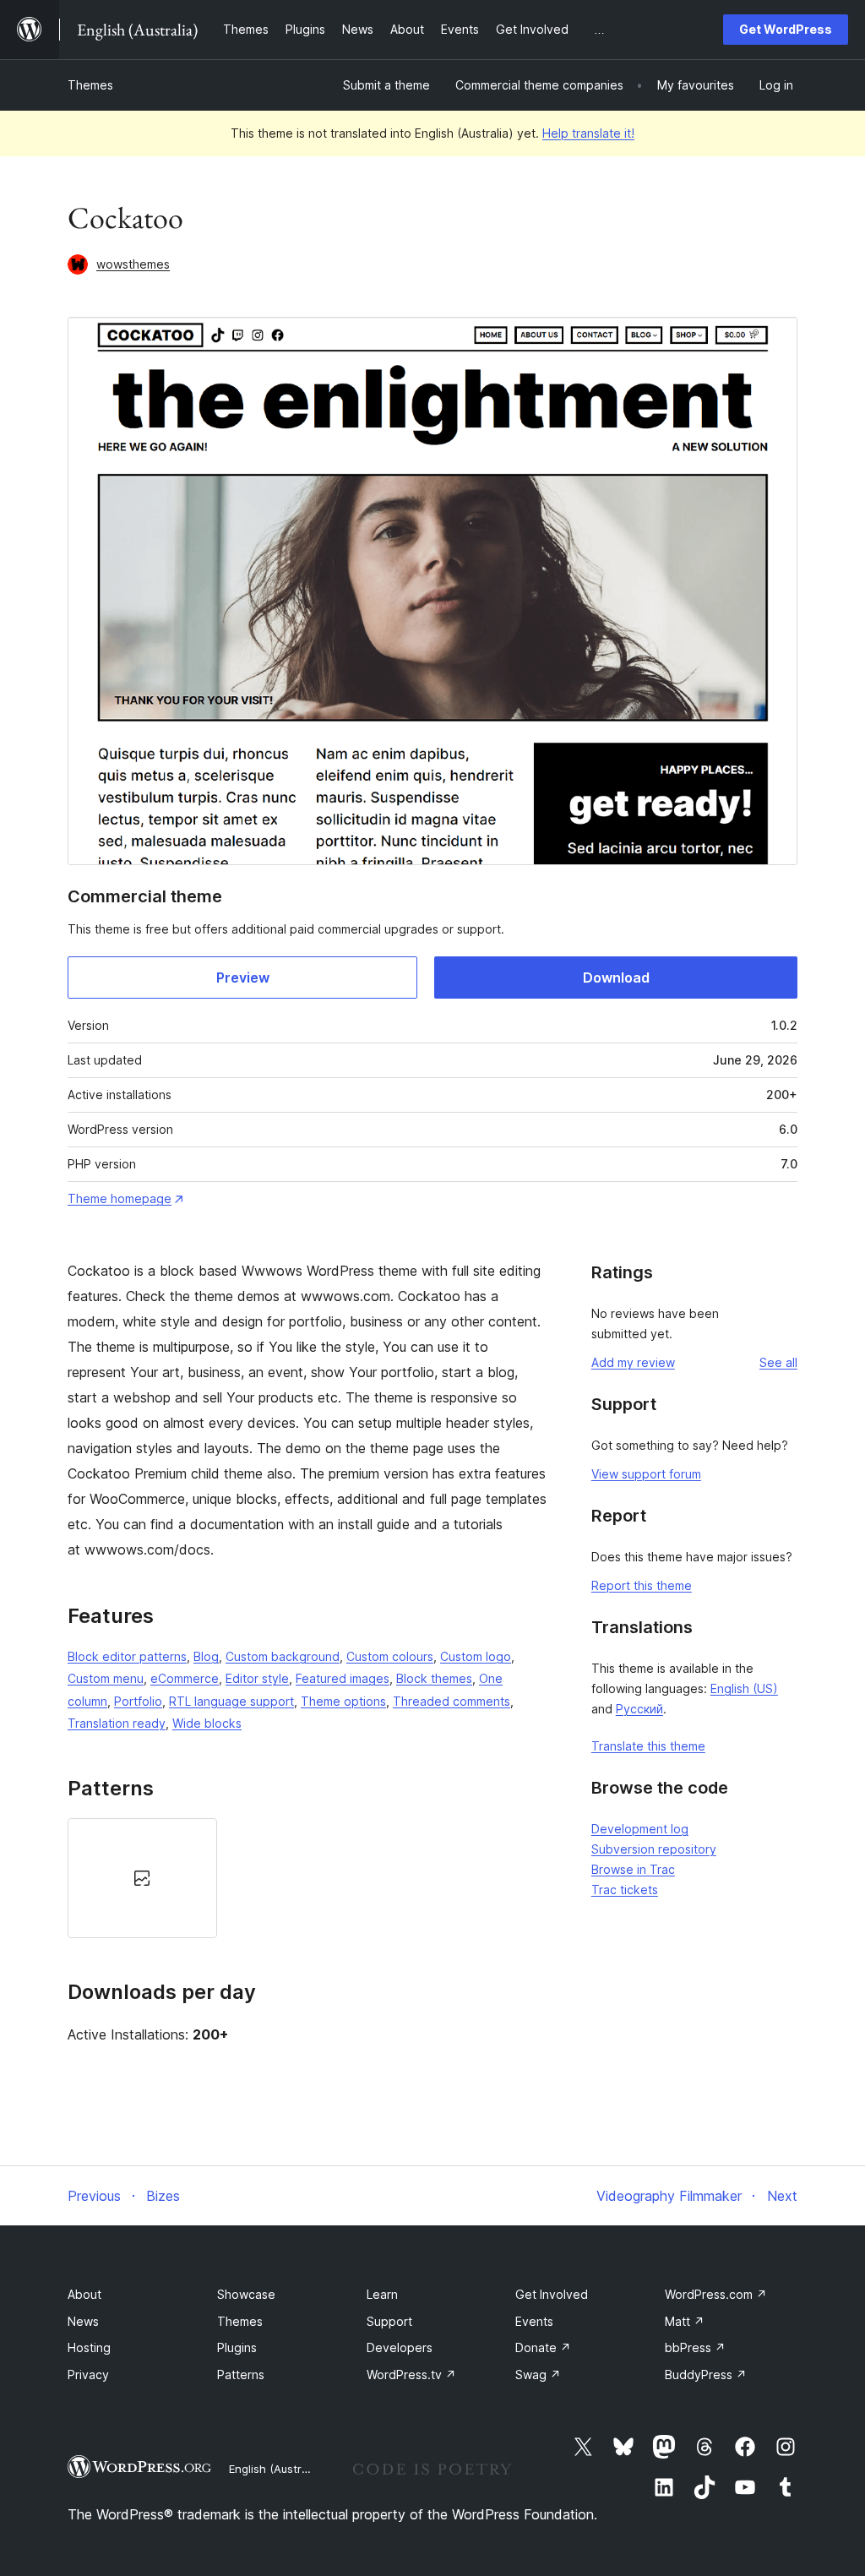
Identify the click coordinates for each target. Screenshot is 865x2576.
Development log (640, 1829)
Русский (639, 1709)
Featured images (343, 1678)
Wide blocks (207, 1723)
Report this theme (642, 1585)
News (83, 2321)
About (84, 2294)
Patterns (241, 2374)
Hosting (89, 2347)
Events (534, 2321)
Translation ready (117, 1723)
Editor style (257, 1678)
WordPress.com (716, 2294)
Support (389, 2321)
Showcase (246, 2294)
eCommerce (185, 1678)
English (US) (744, 1688)
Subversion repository (654, 1849)
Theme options (343, 1701)
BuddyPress (706, 2374)
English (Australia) (276, 2469)
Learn (382, 2294)
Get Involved (552, 2294)
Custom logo (476, 1656)
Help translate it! (588, 133)
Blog (206, 1656)
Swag (538, 2374)
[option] (142, 1878)
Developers (400, 2347)
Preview (243, 978)
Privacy (88, 2374)
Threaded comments (452, 1701)
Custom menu (106, 1678)
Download (616, 978)
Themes (90, 85)
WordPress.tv (411, 2374)
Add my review (633, 1362)
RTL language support (231, 1701)
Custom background (283, 1656)
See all (778, 1362)
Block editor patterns (127, 1656)
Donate (543, 2347)
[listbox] (308, 1878)
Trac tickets (625, 1890)
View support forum (646, 1474)
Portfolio (138, 1701)
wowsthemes (133, 264)
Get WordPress (786, 29)
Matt (685, 2321)
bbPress (695, 2347)
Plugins (237, 2347)
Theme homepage (120, 1198)
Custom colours (390, 1656)
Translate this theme (648, 1746)
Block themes (434, 1678)
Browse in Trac (633, 1869)
